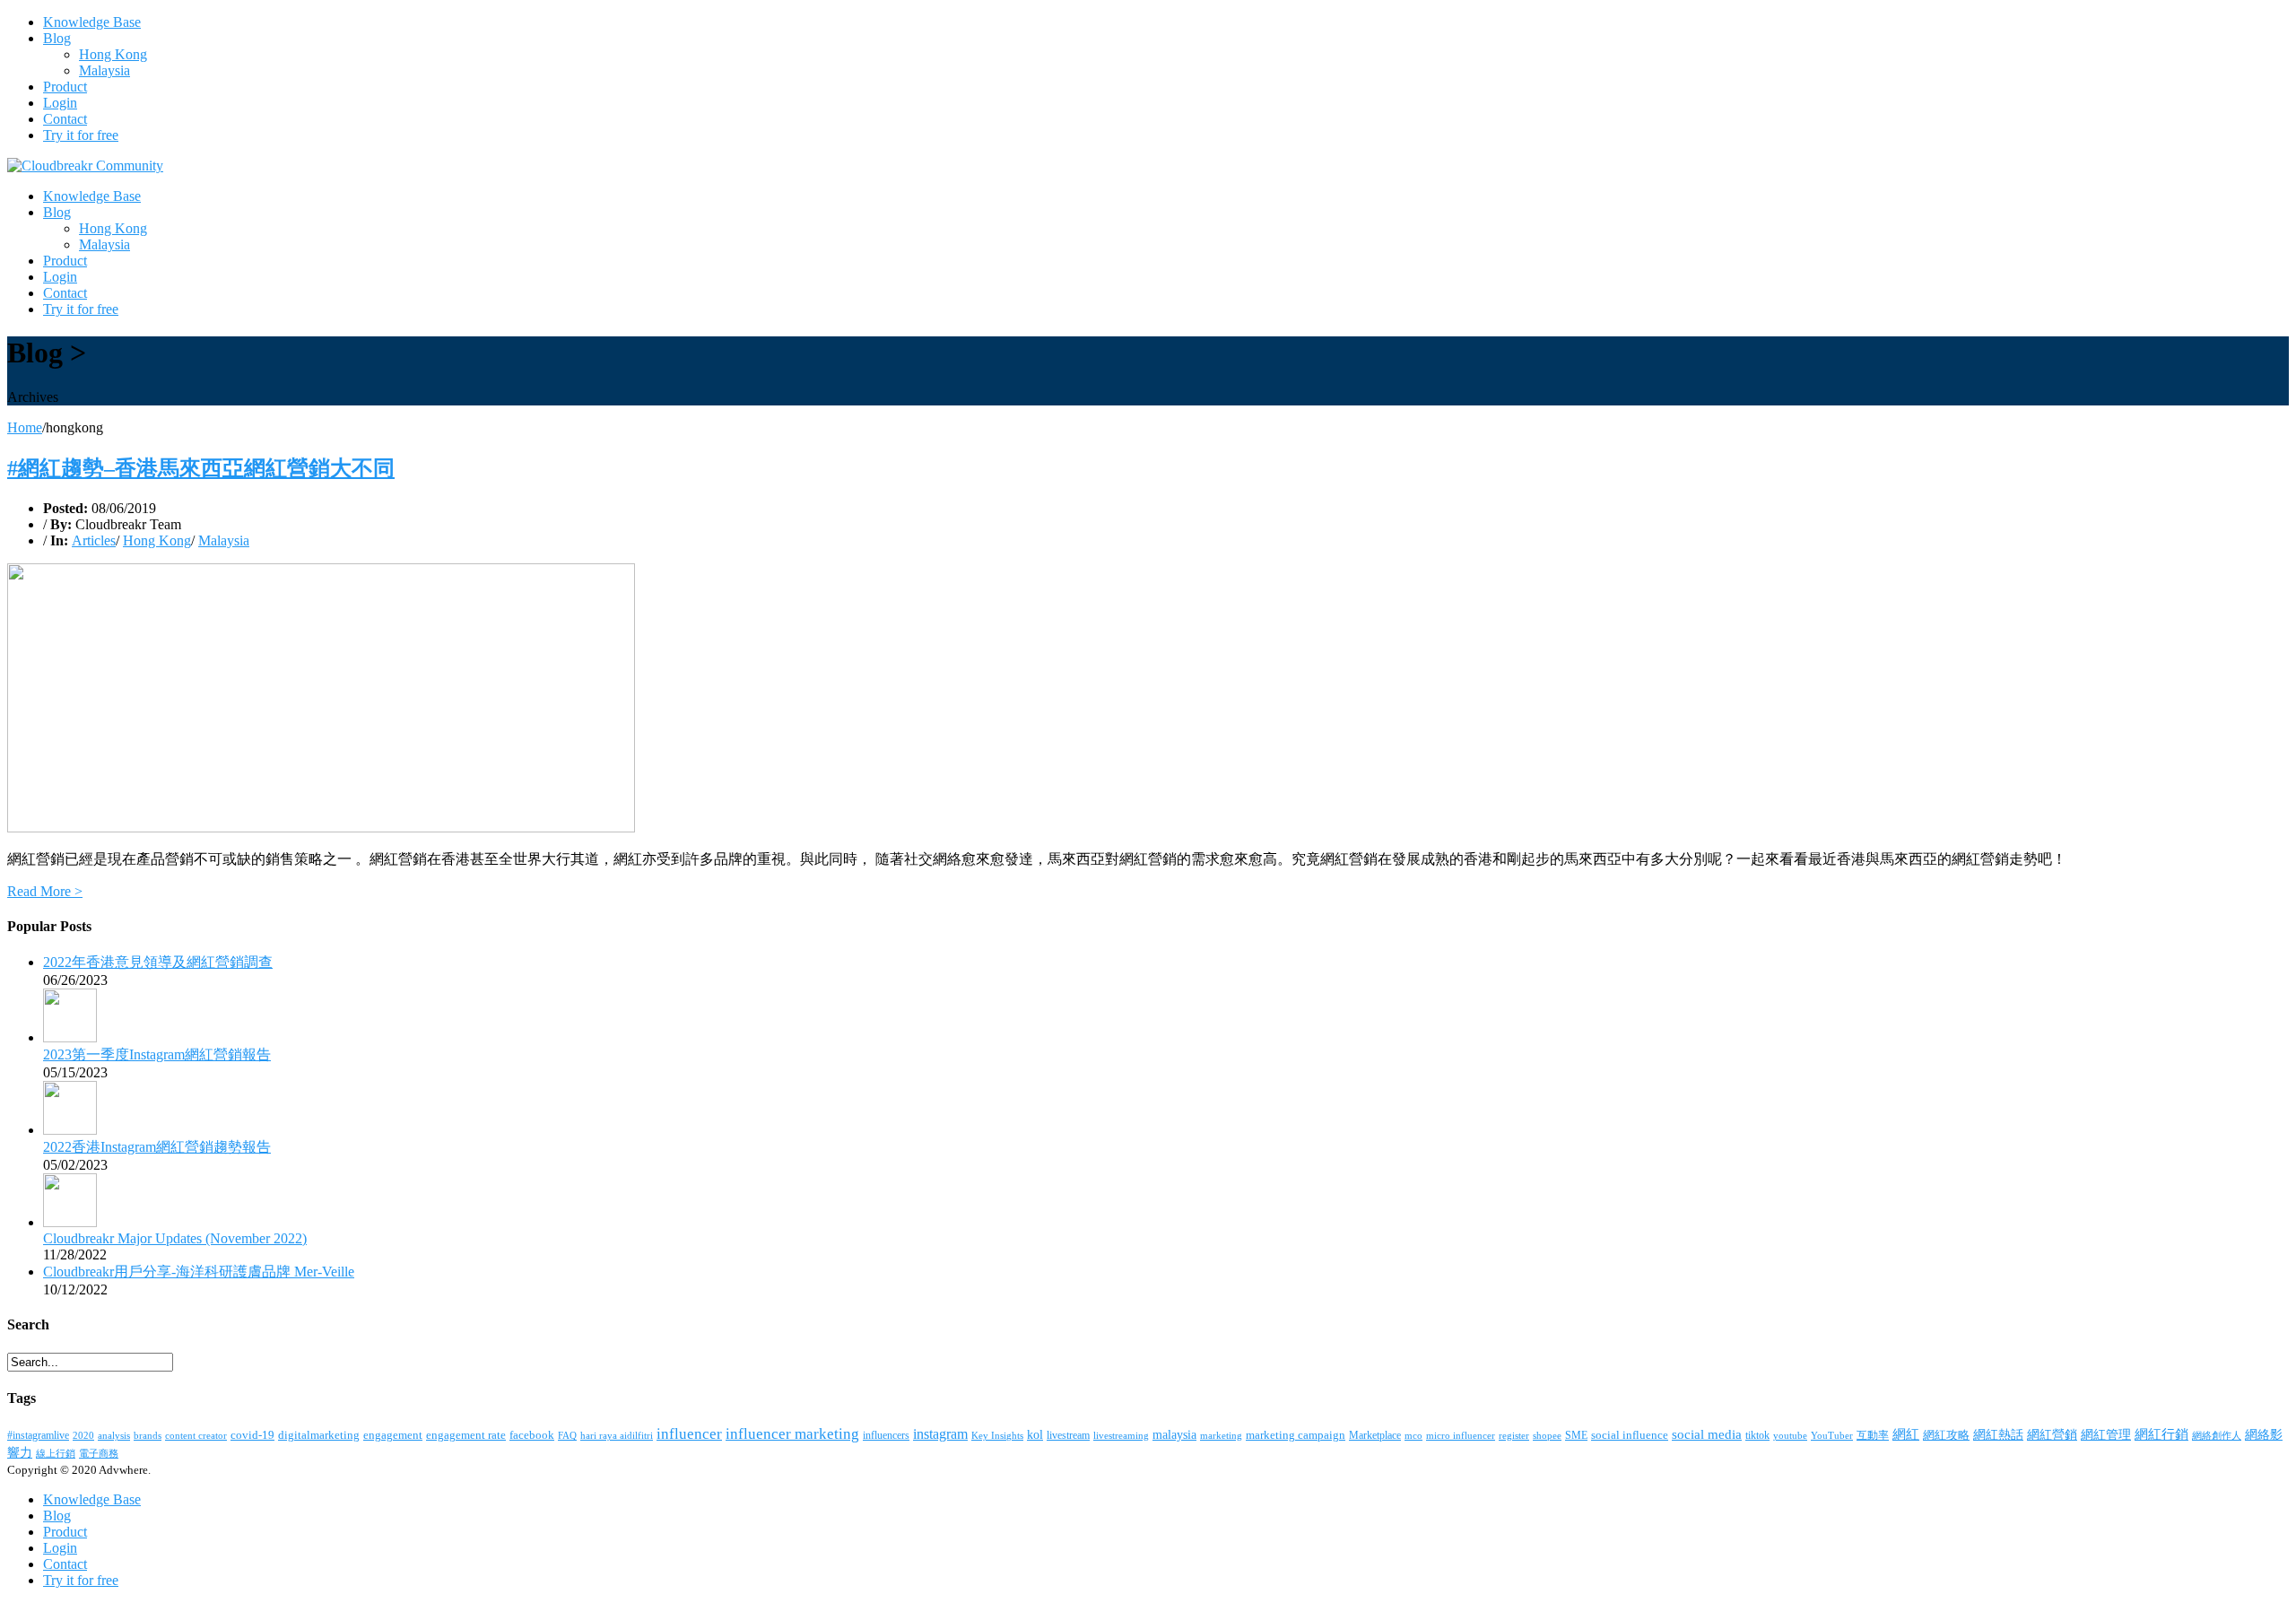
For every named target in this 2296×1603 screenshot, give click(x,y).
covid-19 (252, 1435)
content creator (196, 1435)
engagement (393, 1435)
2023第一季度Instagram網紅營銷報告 (157, 1054)
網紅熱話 (1998, 1435)
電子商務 (99, 1453)
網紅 (1906, 1434)
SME (1576, 1435)
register (1514, 1435)
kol (1035, 1434)
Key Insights (997, 1436)
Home (25, 427)
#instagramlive (38, 1435)
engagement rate (466, 1435)
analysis (114, 1436)
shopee (1547, 1436)
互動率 (1873, 1435)
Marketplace (1375, 1435)
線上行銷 (56, 1453)
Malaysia (104, 70)
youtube (1790, 1435)
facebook (532, 1435)
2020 (83, 1435)
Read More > (45, 891)
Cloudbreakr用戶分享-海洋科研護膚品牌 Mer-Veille (199, 1272)
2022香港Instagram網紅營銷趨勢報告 (157, 1147)
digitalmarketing (319, 1435)
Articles (94, 540)
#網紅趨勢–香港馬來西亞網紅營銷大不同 (201, 468)
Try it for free (81, 135)
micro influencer (1461, 1435)
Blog (57, 38)
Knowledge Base (92, 22)
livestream (1068, 1435)
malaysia (1174, 1435)
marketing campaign (1296, 1435)
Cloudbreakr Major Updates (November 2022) (175, 1238)
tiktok (1757, 1435)
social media (1707, 1434)
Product (65, 87)
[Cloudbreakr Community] (85, 166)
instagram (940, 1434)
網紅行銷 (2161, 1434)
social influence (1630, 1435)
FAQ (567, 1436)
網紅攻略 (1946, 1435)
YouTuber (1832, 1435)
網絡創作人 (2217, 1435)
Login (60, 103)
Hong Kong (113, 54)
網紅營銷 (2052, 1435)
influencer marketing (792, 1434)
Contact (65, 119)
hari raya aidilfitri (617, 1436)
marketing (1221, 1435)
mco (1413, 1435)
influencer (689, 1434)
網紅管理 (2106, 1435)
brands (148, 1435)
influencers (886, 1435)
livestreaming (1121, 1435)
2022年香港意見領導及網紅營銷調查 (158, 962)
